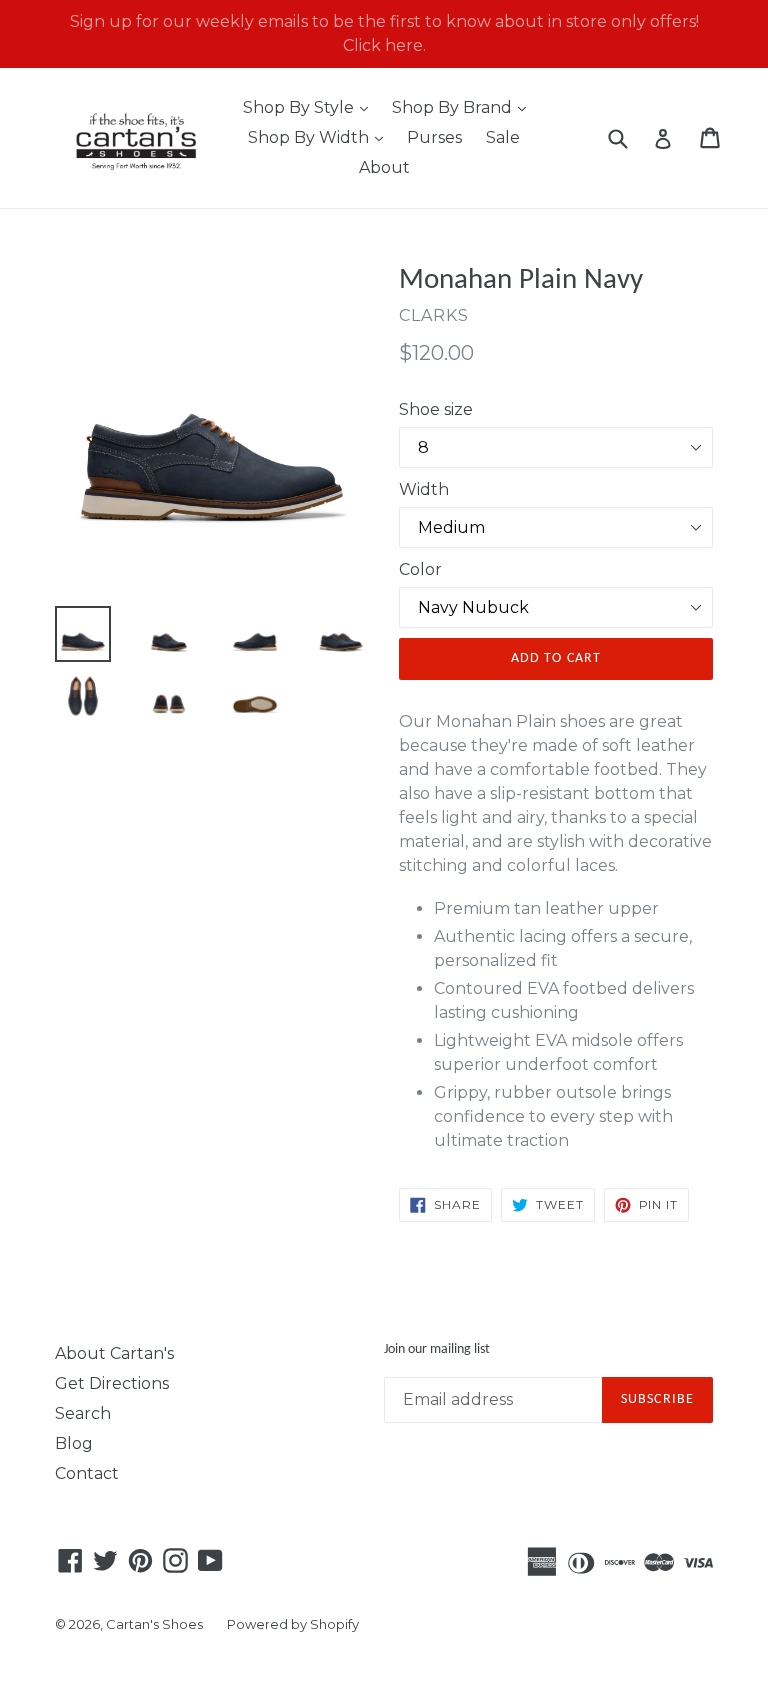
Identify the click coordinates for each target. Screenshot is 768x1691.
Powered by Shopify (293, 1624)
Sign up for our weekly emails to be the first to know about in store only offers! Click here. (384, 33)
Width (424, 489)
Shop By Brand (464, 107)
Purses (434, 137)
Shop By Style (310, 107)
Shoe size (436, 409)
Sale (503, 137)
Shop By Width (320, 137)
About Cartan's (114, 1353)
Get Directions (112, 1383)
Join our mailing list (437, 1349)
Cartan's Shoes (154, 1624)
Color (420, 569)
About (384, 167)
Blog (74, 1443)
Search (83, 1413)
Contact (87, 1473)
